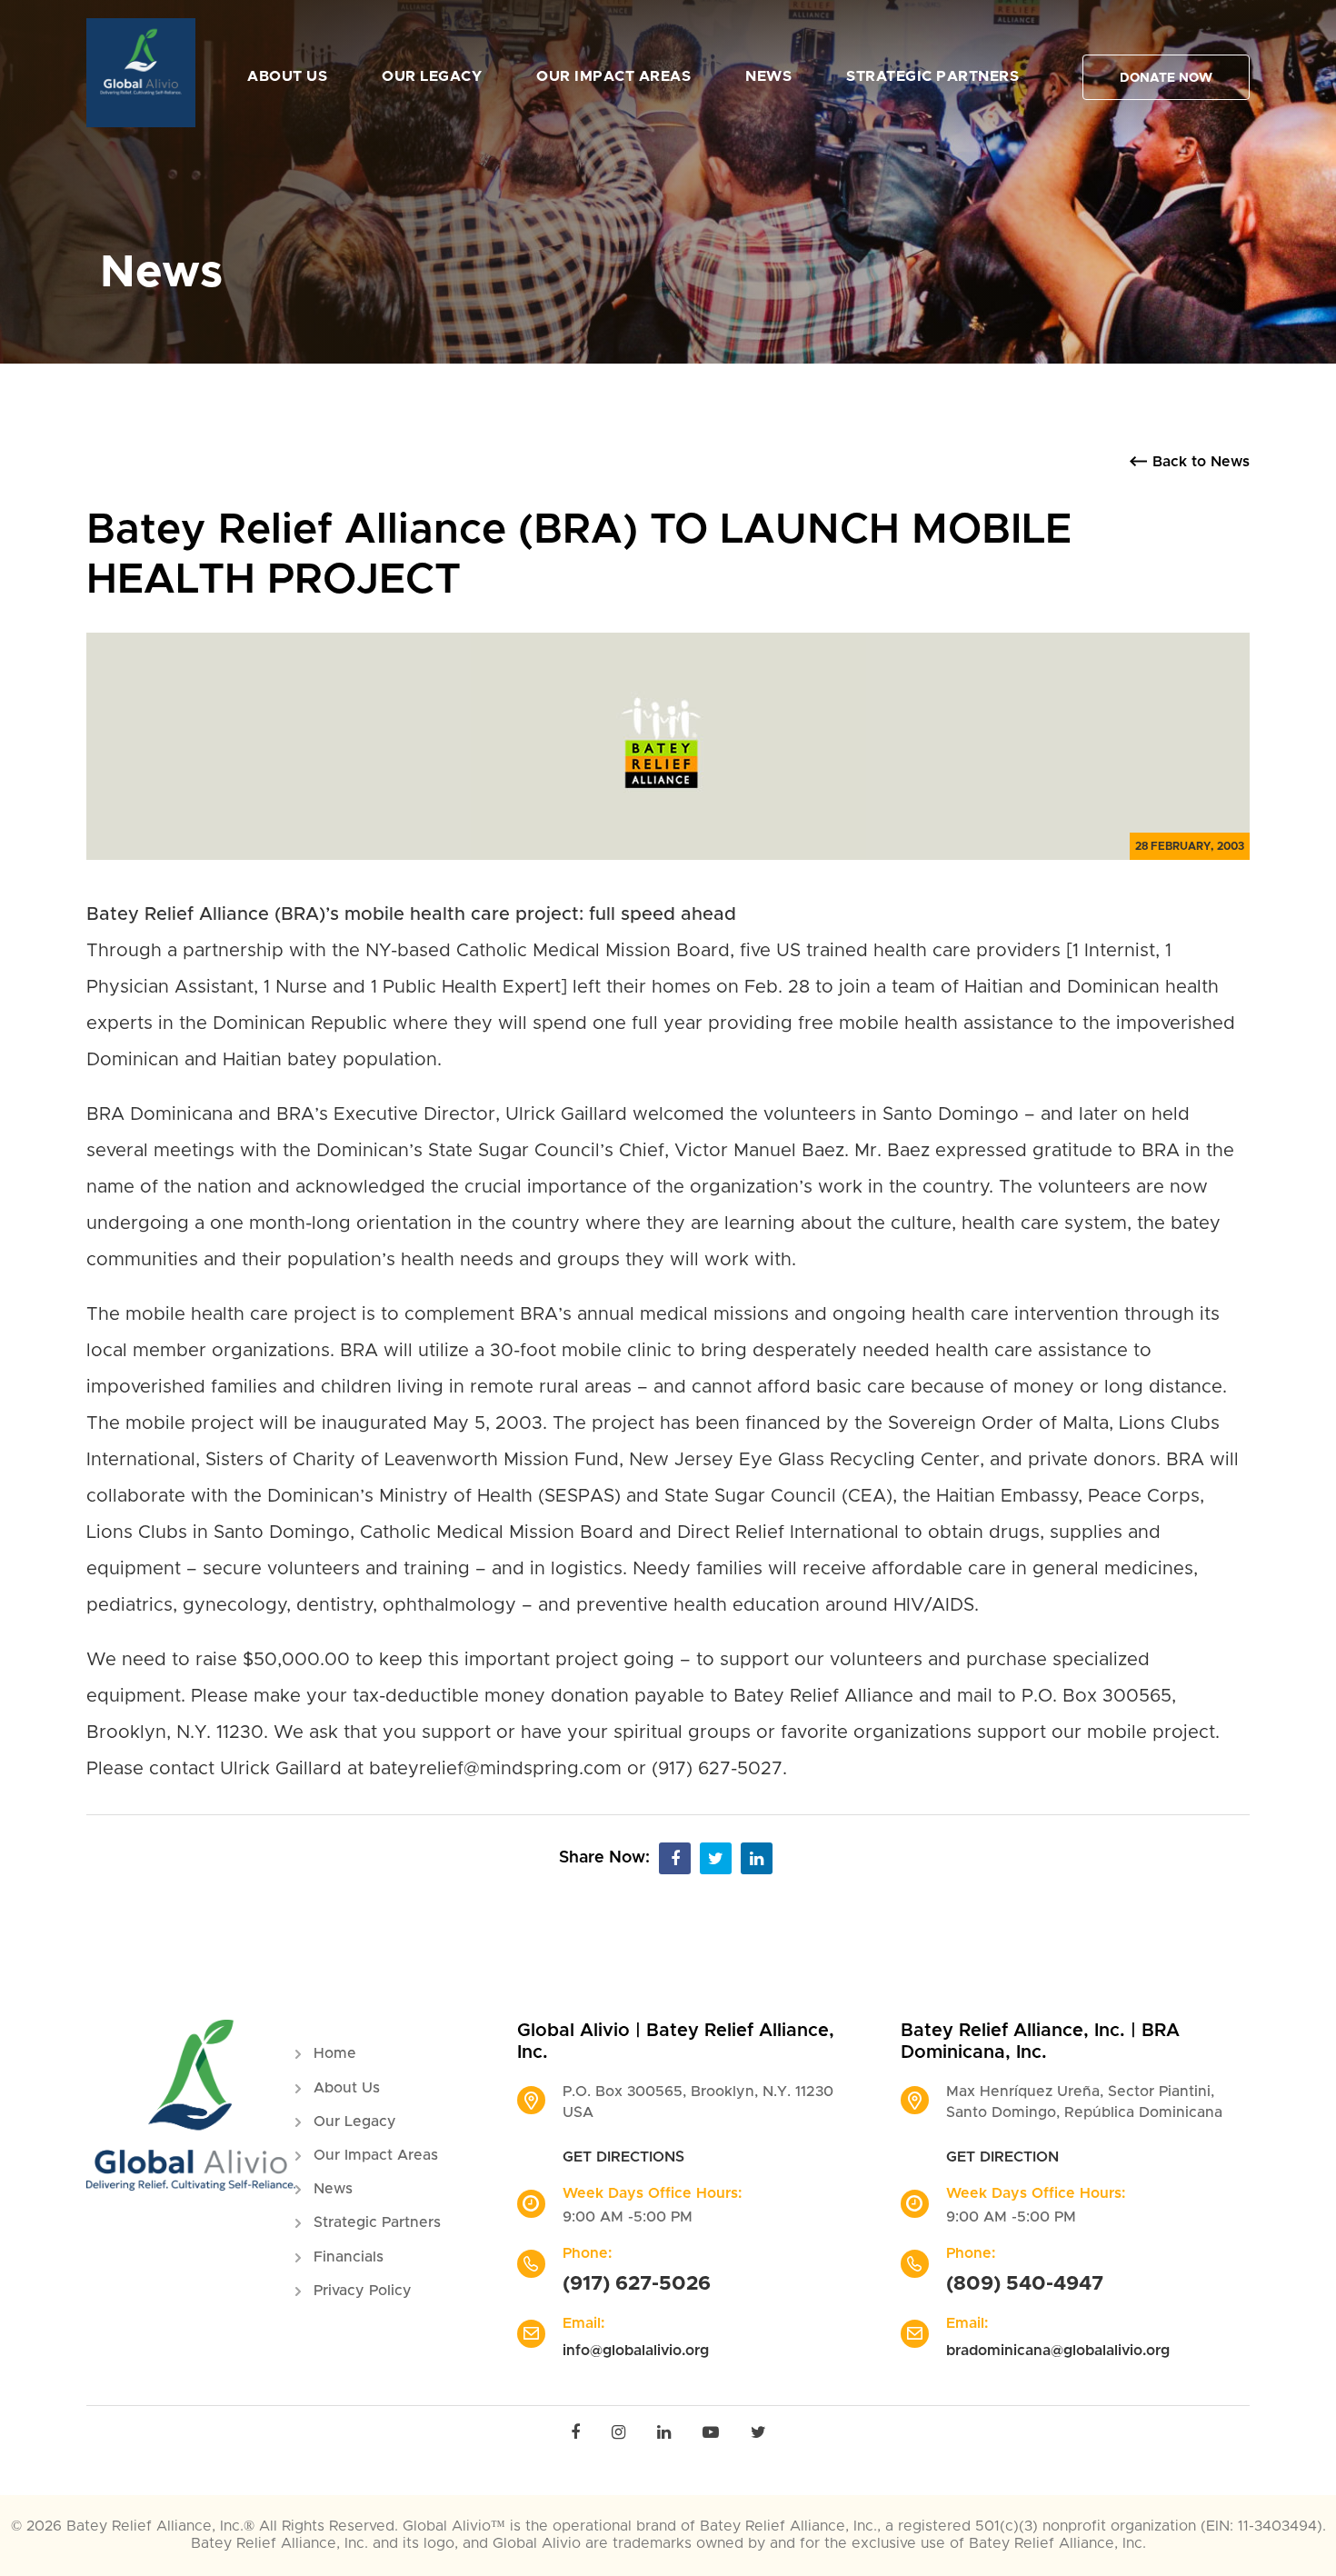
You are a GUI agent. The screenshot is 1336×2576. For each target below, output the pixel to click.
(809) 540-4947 (1025, 2284)
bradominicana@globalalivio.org (1058, 2351)
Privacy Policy (363, 2291)
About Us (287, 76)
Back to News (1201, 462)
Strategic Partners (932, 76)
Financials (349, 2257)
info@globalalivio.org (636, 2351)
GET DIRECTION (1002, 2157)
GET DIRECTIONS (623, 2157)
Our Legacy (432, 76)
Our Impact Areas (613, 76)
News (768, 76)
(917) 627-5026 (637, 2284)
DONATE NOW (1166, 78)
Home (335, 2053)
